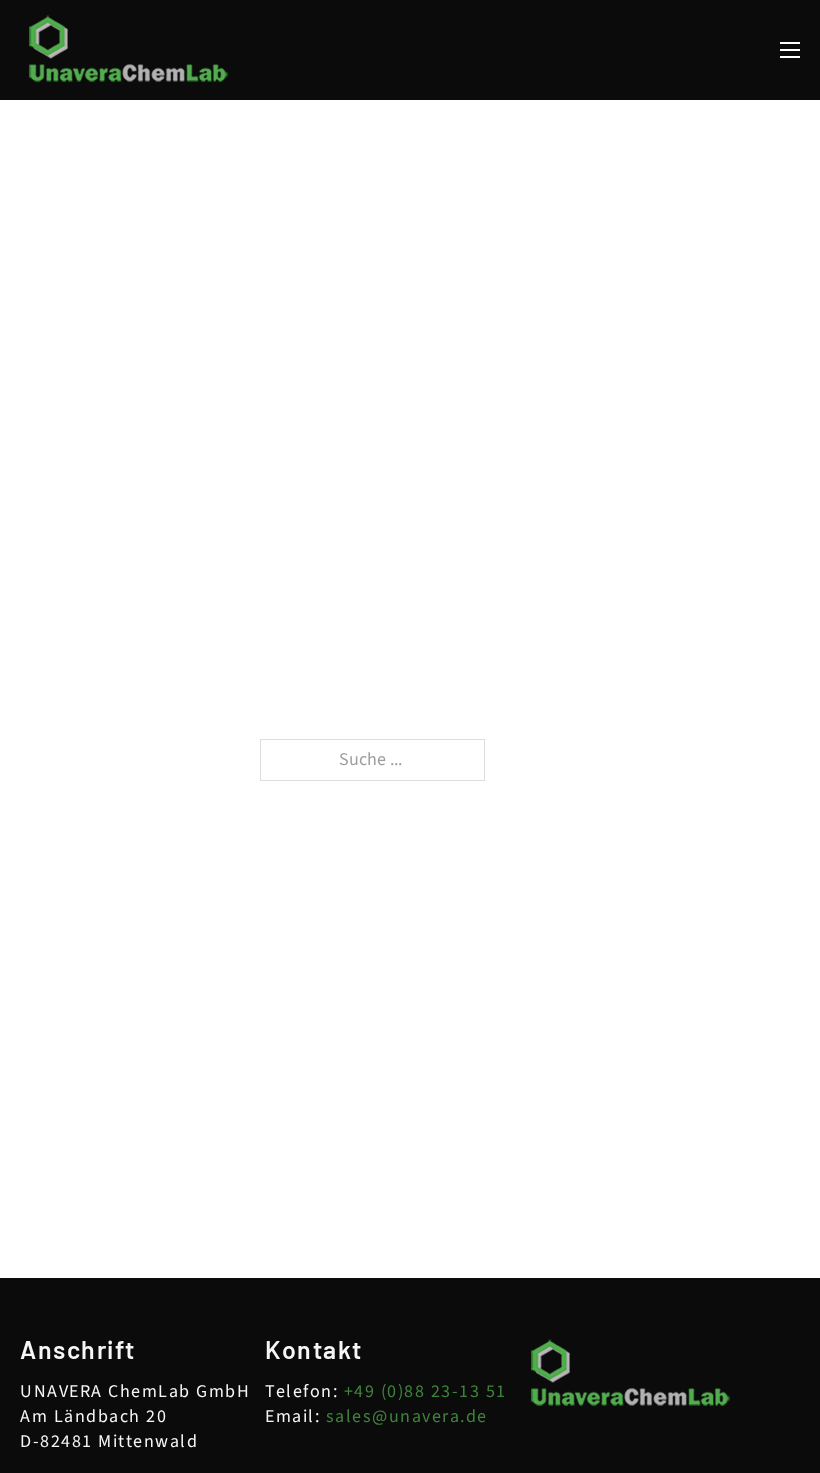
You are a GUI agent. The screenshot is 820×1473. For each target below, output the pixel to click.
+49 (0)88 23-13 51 (425, 1391)
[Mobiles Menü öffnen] (790, 50)
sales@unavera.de (407, 1416)
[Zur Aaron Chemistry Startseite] (129, 50)
